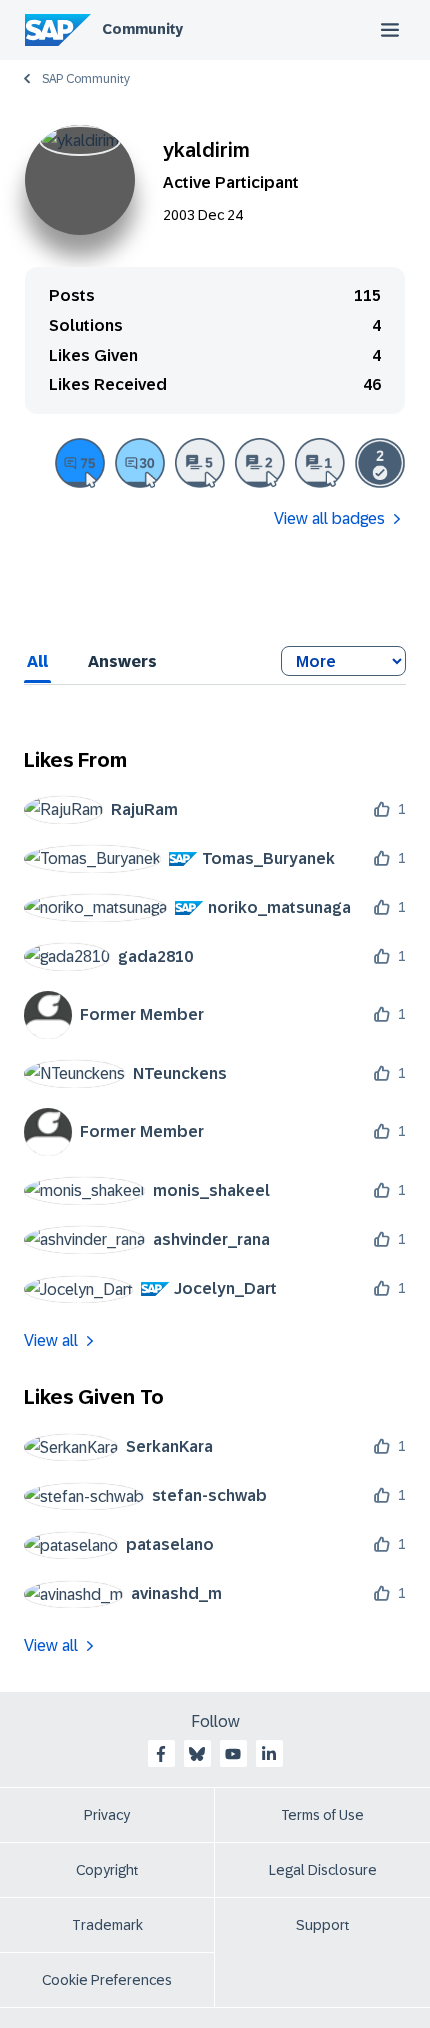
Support (323, 1925)
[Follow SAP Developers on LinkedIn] (269, 1754)
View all (51, 1340)
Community (142, 29)
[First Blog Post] (320, 463)
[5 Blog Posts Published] (200, 463)
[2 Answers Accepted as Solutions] (380, 463)
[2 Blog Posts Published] (260, 463)
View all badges (329, 518)
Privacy (107, 1815)
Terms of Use (322, 1815)
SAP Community (86, 79)
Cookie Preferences (107, 1980)
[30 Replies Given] (140, 463)
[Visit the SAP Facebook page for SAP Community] (161, 1754)
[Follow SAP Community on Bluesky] (197, 1754)
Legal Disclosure (323, 1870)
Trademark (107, 1925)
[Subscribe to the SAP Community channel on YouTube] (233, 1754)
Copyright (107, 1870)
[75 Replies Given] (80, 463)
